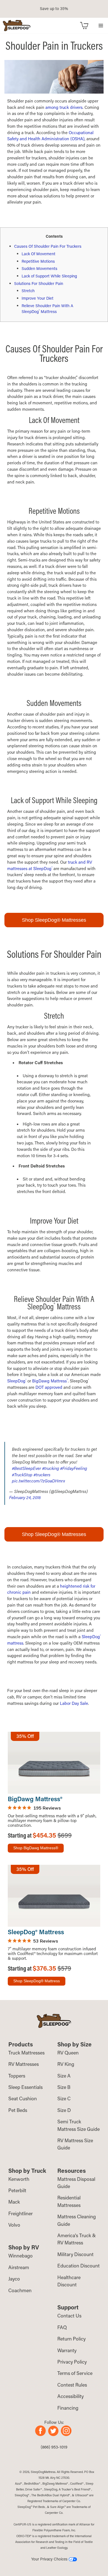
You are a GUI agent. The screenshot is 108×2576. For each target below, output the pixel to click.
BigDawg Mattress (50, 1381)
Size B (64, 2087)
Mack (14, 2202)
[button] (101, 25)
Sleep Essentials (25, 2087)
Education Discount (79, 2266)
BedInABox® (32, 2484)
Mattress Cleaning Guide (77, 2220)
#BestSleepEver (26, 1468)
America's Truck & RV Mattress (77, 2239)
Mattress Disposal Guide (76, 2183)
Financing (68, 2408)
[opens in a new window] (42, 2434)
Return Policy (71, 2339)
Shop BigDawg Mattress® (36, 1848)
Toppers (17, 2076)
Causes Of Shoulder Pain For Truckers (48, 246)
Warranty (67, 2350)
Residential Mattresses (69, 2201)
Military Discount (75, 2254)
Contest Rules (72, 2385)
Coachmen (20, 2290)
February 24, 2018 (25, 1497)
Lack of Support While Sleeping (49, 276)
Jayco (14, 2279)
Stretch (28, 291)
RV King (66, 2064)
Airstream (19, 2267)
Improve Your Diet (38, 298)
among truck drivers (64, 107)
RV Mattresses (24, 2064)
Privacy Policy (72, 2362)
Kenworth (19, 2179)
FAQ (62, 2327)
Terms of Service (75, 2373)
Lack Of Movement (38, 254)
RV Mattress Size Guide (75, 2144)
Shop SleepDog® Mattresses (54, 920)
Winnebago (20, 2256)
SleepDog (17, 1381)
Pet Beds (18, 2110)
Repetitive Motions (38, 261)
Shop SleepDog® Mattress (37, 1981)
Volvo (14, 2225)
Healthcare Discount (69, 2281)
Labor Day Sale (74, 1703)
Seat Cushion (23, 2098)
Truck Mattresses (26, 2053)
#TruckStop (22, 1475)
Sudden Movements (39, 268)
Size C (64, 2098)
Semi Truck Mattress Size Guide (79, 2125)
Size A (64, 2076)
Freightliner (20, 2213)
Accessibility (70, 2396)
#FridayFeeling (74, 1468)
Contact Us (69, 2316)
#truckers (42, 1475)
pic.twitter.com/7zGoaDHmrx (38, 1481)
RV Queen (68, 2053)
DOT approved (49, 1387)
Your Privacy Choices (50, 2559)
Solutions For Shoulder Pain (39, 283)
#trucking (51, 1468)
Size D (64, 2110)
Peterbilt (17, 2190)
